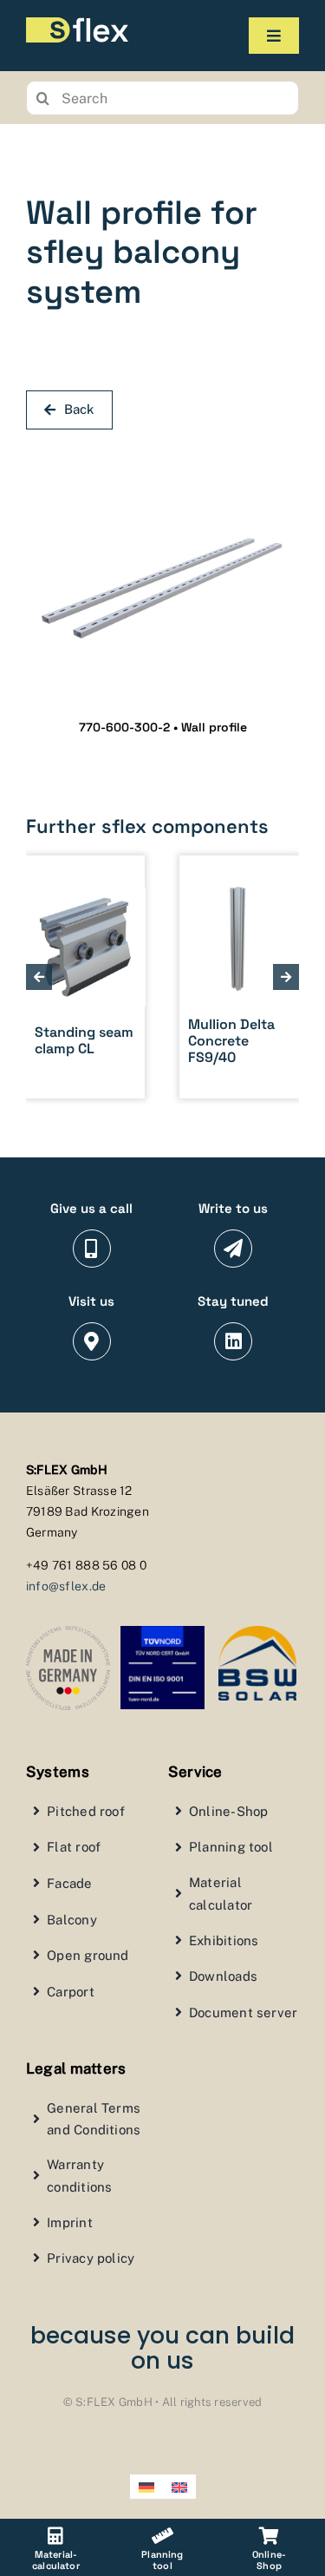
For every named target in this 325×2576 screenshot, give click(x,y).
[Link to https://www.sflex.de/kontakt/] (233, 1249)
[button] (39, 977)
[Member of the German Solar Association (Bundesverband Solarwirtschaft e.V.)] (257, 1633)
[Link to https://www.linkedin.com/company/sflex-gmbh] (233, 1341)
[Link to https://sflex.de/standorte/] (92, 1341)
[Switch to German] (146, 2487)
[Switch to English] (179, 2487)
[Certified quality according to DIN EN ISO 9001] (162, 1633)
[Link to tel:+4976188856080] (92, 1249)
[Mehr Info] (184, 977)
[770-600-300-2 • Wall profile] (162, 454)
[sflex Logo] (77, 24)
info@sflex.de (66, 1586)
